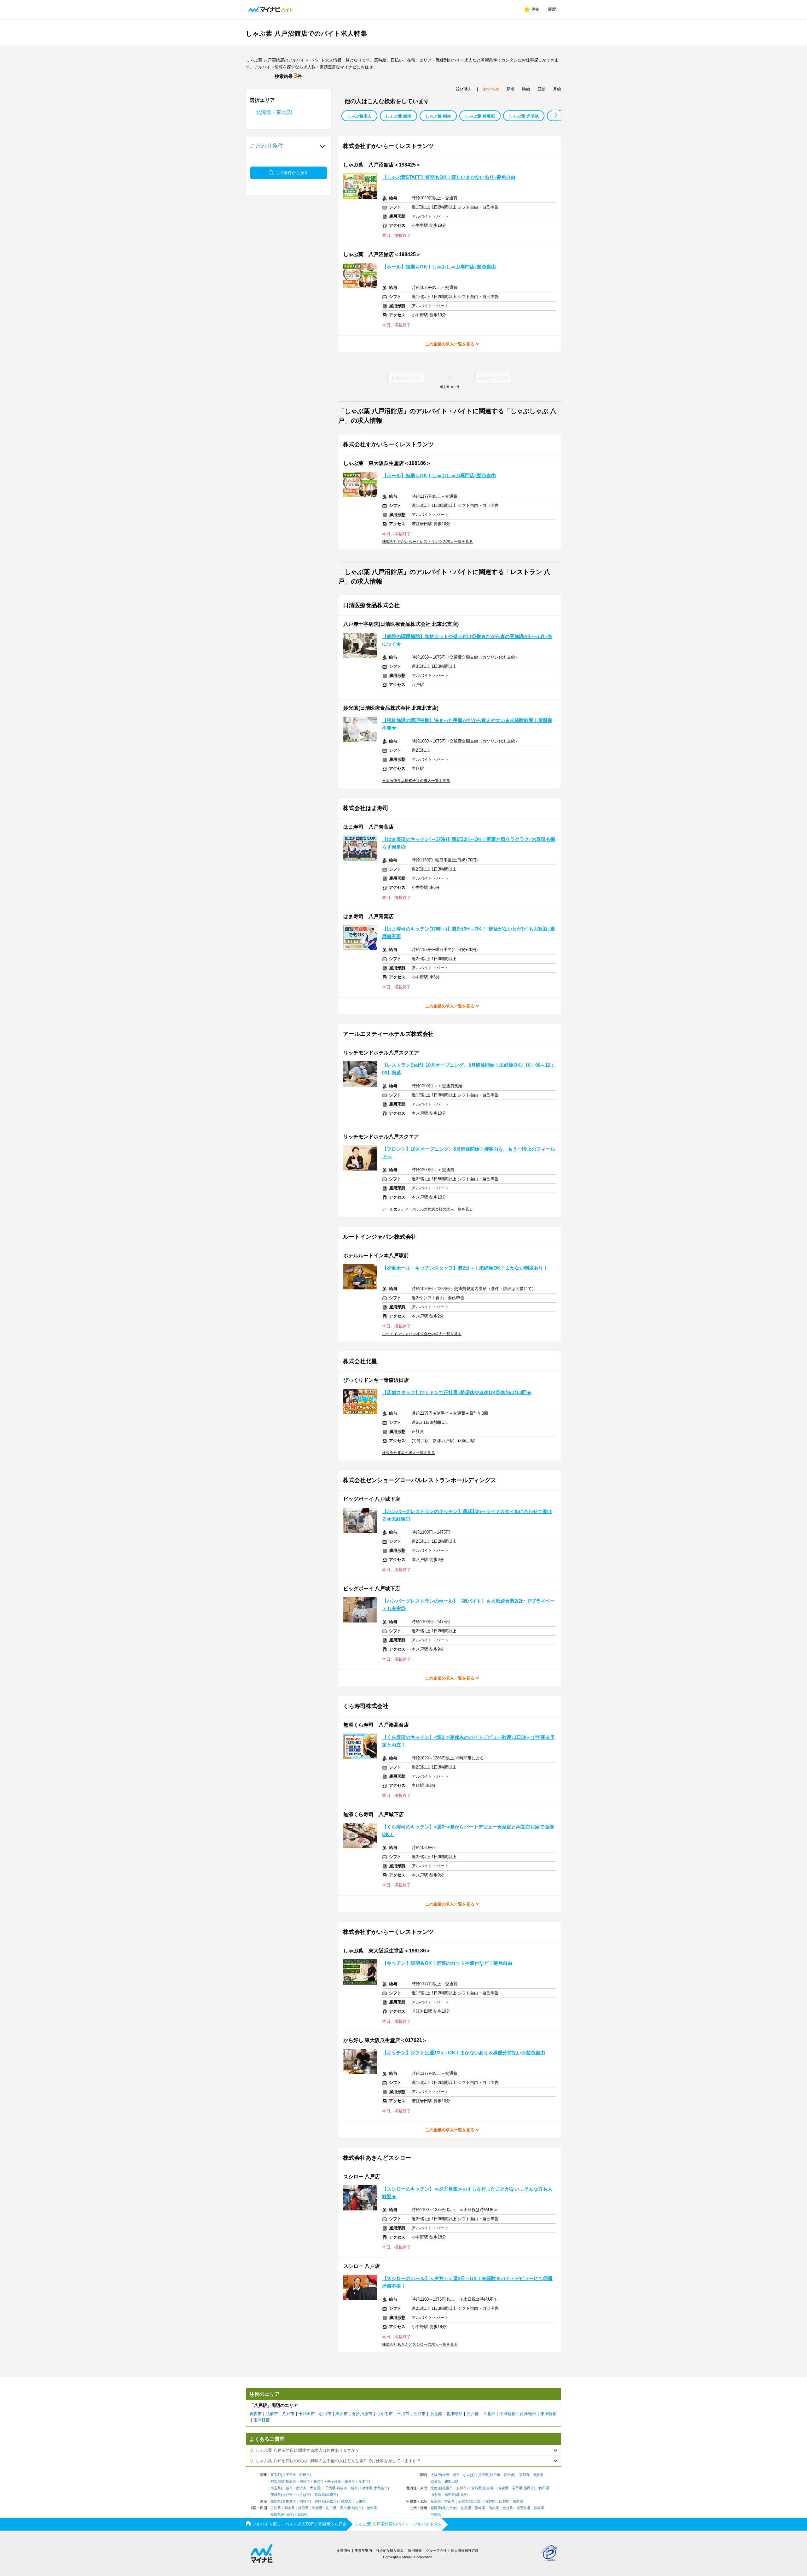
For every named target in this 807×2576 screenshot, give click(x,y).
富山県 (450, 2501)
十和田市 (307, 2414)
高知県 (302, 2515)
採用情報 (415, 2550)
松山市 (287, 2515)
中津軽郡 (508, 2414)
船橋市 (342, 2488)
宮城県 (476, 2488)
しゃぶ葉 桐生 (438, 116)
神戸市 (495, 2475)
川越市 (287, 2488)
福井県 (490, 2501)
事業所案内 (363, 2550)
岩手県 (517, 2488)
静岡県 (320, 2501)
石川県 (464, 2501)
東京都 (276, 2475)
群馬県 (320, 2495)
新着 (511, 89)
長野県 (518, 2501)
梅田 (446, 2475)
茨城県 (276, 2495)
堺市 (456, 2475)
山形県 (436, 2495)
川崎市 (305, 2482)
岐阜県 (347, 2501)
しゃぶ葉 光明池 (524, 116)
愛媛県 (276, 2515)
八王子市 (289, 2475)
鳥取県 (303, 2508)
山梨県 (504, 2501)
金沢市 (475, 2501)
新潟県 (436, 2501)
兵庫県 (483, 2475)
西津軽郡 (528, 2414)
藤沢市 (319, 2482)
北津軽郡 (454, 2414)
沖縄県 (436, 2515)
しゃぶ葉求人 (359, 116)
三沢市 (419, 2414)
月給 (557, 89)
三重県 (360, 2501)
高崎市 (331, 2495)
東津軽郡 (549, 2414)
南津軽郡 (262, 2420)
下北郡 (489, 2414)
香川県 (345, 2508)
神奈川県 (277, 2482)
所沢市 (301, 2488)
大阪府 (436, 2475)
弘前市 (272, 2414)
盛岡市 (529, 2488)
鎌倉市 (350, 2482)
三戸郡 (473, 2414)
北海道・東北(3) (274, 112)
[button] (556, 115)
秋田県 (544, 2488)
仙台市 (488, 2488)
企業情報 (344, 2550)
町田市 (305, 2475)
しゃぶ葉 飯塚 (398, 116)
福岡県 (436, 2508)
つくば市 (303, 2495)
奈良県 (436, 2482)
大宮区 (315, 2488)
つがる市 (385, 2414)
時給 (526, 89)
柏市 (354, 2488)
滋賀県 (538, 2475)
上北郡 (436, 2414)
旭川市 (461, 2488)
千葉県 (330, 2488)
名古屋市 (289, 2501)
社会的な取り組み (390, 2550)
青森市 (255, 2414)
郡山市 (461, 2495)
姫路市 (509, 2475)
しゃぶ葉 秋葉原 (480, 116)
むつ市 (325, 2414)
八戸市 (288, 2414)
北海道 (436, 2488)
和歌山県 (451, 2482)
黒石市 (342, 2414)
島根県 (317, 2508)
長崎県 (480, 2508)
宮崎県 (539, 2508)
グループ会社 (436, 2550)
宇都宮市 (381, 2488)
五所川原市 (362, 2414)
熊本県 (494, 2508)
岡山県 (290, 2508)
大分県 (508, 2508)
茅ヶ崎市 (334, 2482)
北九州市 (449, 2508)
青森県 (503, 2488)
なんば (468, 2475)
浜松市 (331, 2501)
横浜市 (291, 2482)
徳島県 (372, 2508)
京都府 (524, 2475)
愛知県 (276, 2501)
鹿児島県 (523, 2508)
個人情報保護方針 (465, 2550)
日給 (542, 89)
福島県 (450, 2495)
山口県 (331, 2508)
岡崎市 (305, 2501)
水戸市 (287, 2495)
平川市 (403, 2414)
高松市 (357, 2508)
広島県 (276, 2508)
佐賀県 (466, 2508)
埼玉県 (276, 2488)
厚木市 (364, 2482)
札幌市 (447, 2488)
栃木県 (367, 2488)
